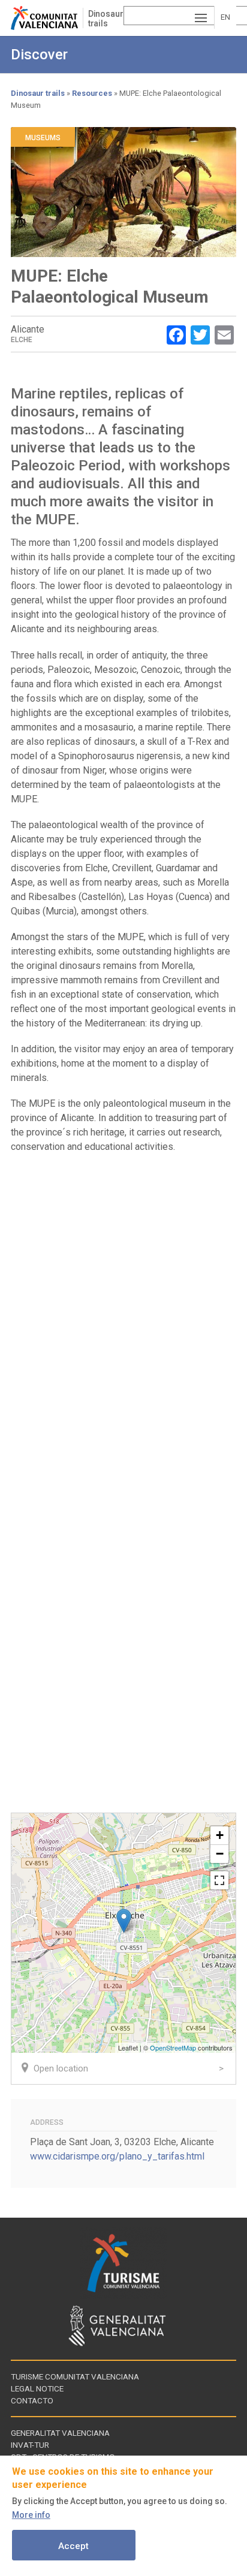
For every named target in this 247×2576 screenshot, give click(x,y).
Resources (92, 93)
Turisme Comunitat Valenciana (75, 2376)
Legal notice (37, 2388)
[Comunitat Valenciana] (47, 18)
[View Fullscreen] (219, 1880)
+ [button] (220, 1835)
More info (31, 2515)
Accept (73, 2546)
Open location (61, 2068)
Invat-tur (30, 2445)
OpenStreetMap (173, 2047)
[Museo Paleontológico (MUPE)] (124, 1921)
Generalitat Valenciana (60, 2433)
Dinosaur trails (106, 19)
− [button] (220, 1854)
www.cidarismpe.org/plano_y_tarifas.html (117, 2156)
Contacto (32, 2400)
